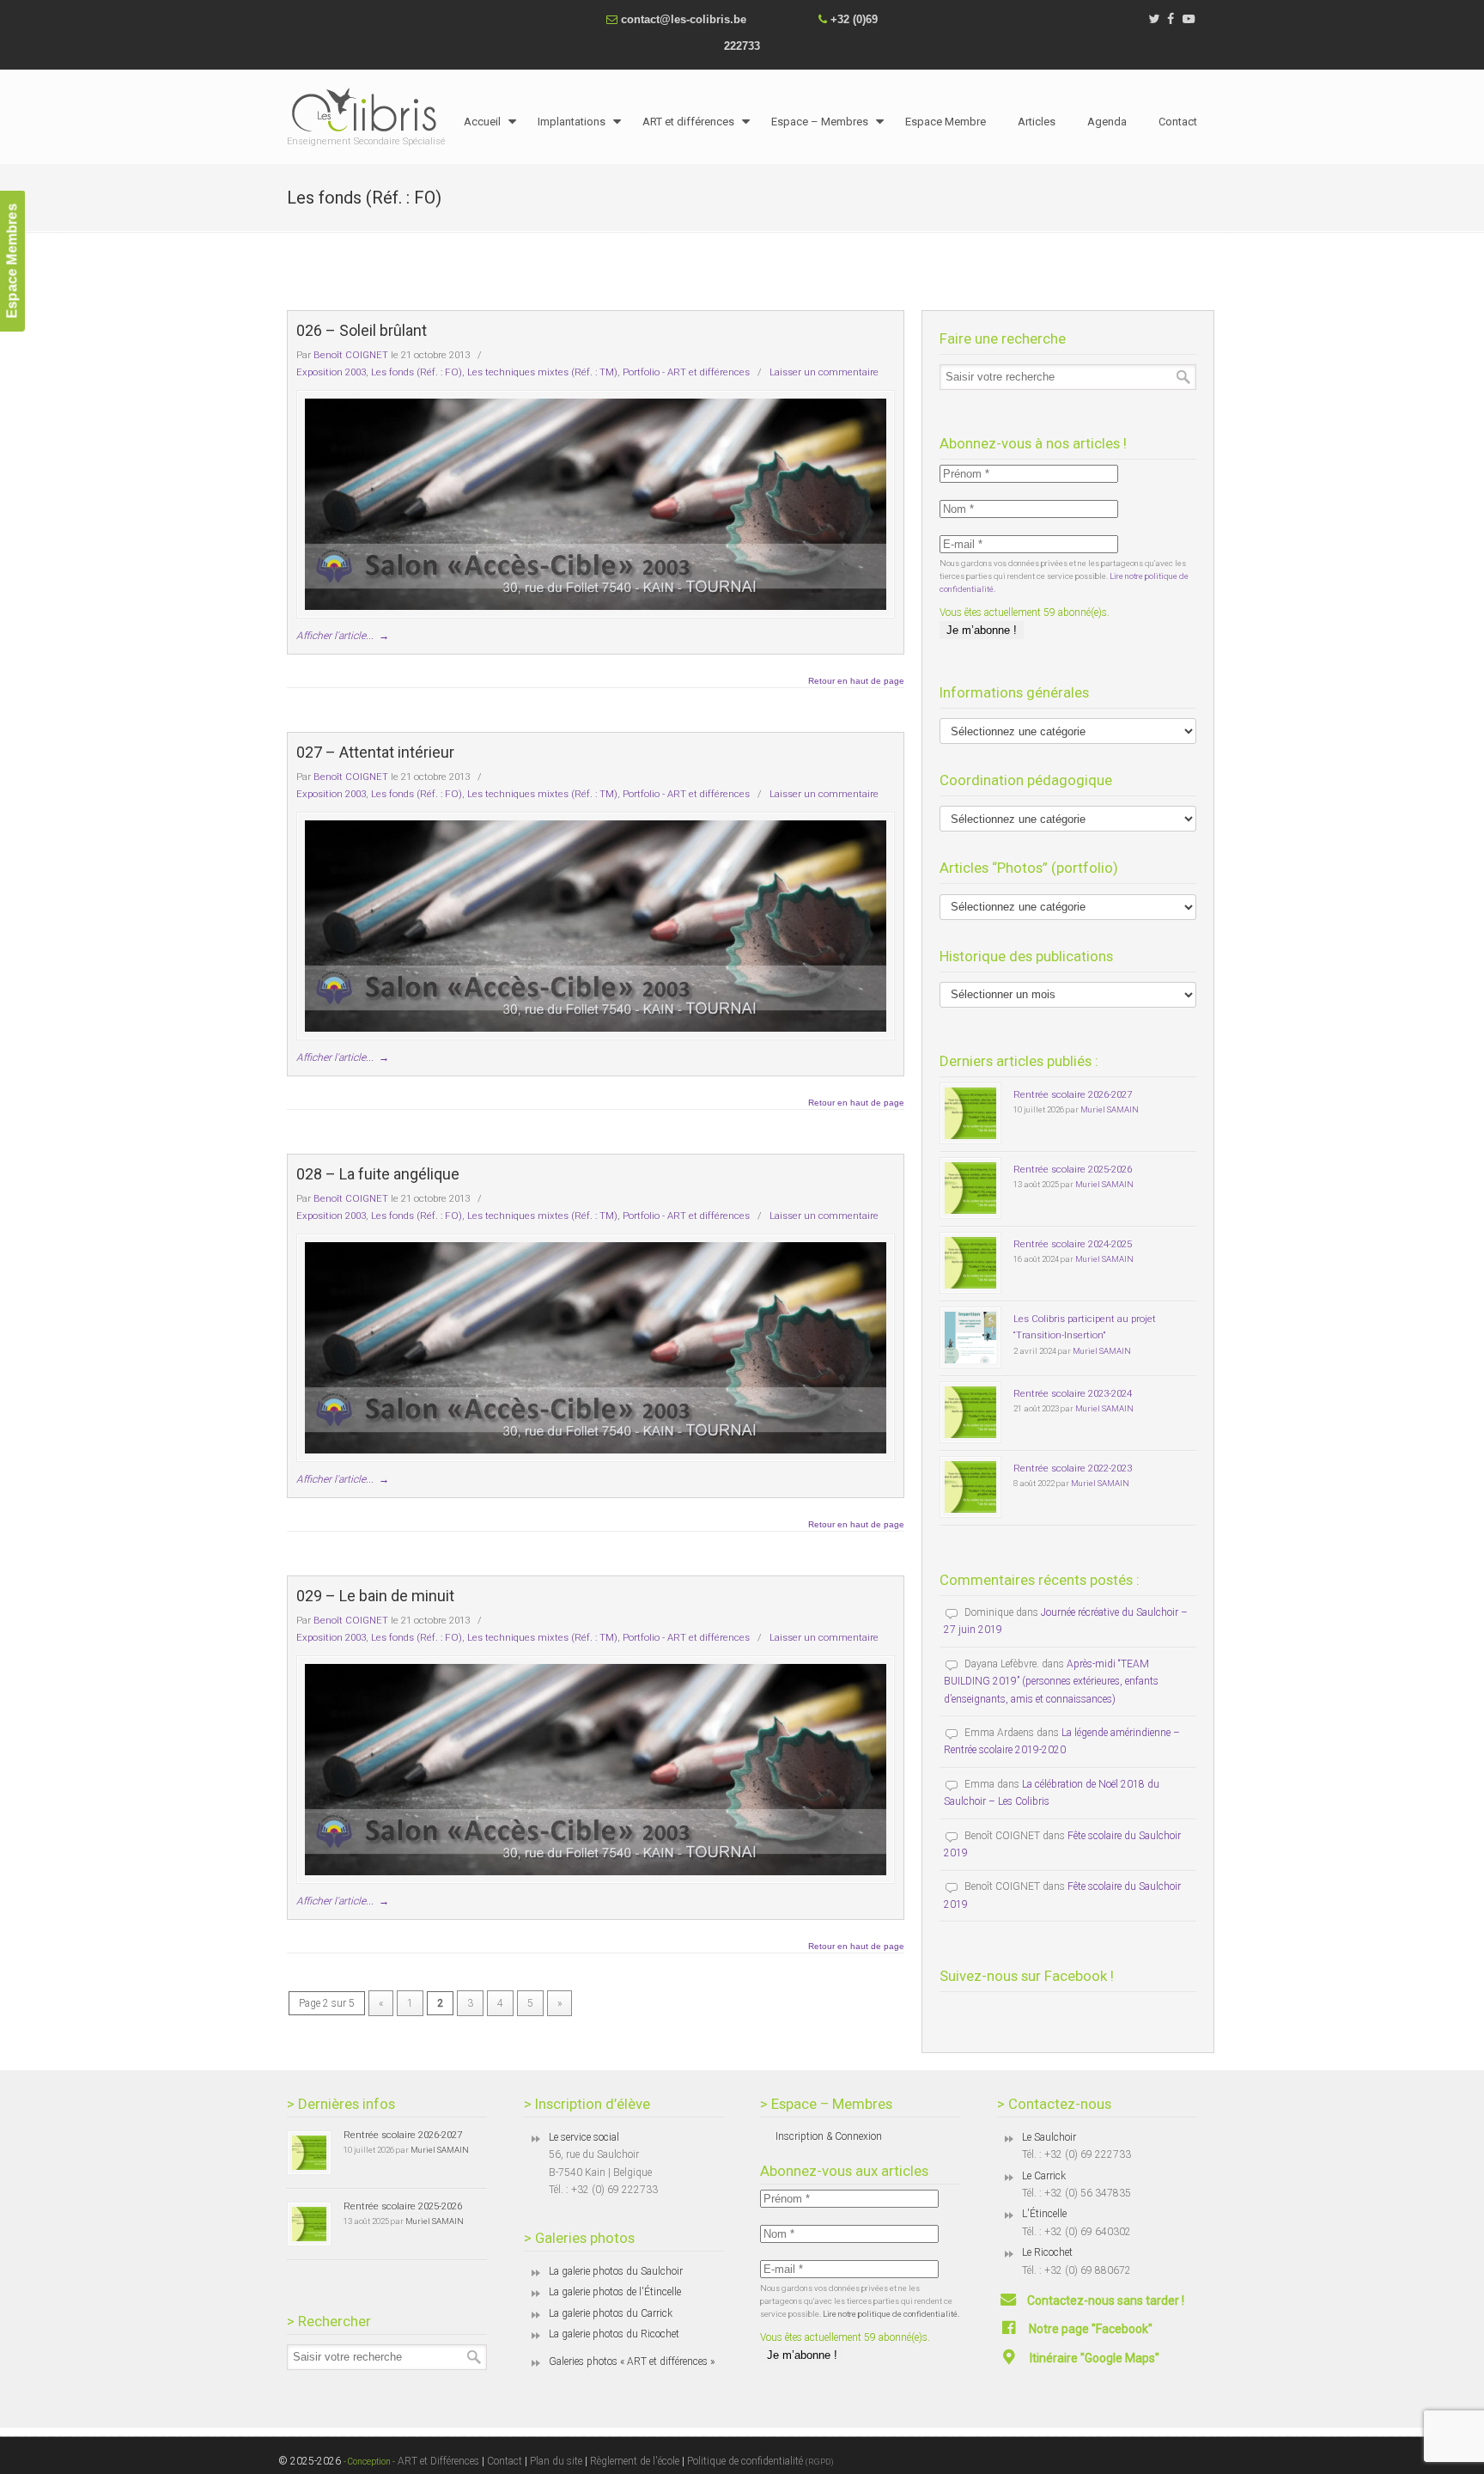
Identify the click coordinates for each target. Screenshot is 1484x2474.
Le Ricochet (1047, 2252)
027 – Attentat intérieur (375, 752)
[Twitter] (1154, 19)
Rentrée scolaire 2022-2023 (1073, 1468)
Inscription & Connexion (829, 2136)
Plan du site (556, 2461)
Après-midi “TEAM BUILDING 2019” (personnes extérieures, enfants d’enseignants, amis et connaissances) (1051, 1682)
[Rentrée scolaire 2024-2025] (970, 1263)
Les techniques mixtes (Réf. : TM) (542, 372)
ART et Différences (437, 2461)
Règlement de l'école (635, 2461)
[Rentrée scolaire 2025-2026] (970, 1188)
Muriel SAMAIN (1110, 1109)
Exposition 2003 (331, 372)
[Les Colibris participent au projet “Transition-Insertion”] (970, 1338)
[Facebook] (1171, 19)
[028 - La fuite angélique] (596, 1348)
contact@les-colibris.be (684, 19)
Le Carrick (1044, 2176)
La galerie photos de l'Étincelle (615, 2292)
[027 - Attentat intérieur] (596, 926)
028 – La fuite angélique (378, 1174)
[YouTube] (1189, 19)
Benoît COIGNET (351, 355)
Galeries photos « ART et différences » (632, 2361)
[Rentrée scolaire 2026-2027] (970, 1113)
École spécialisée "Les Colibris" (368, 109)
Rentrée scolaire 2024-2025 (1073, 1244)
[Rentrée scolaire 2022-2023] (970, 1487)
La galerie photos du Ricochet (614, 2334)
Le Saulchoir (1049, 2137)
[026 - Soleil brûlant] (596, 504)
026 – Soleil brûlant (362, 330)
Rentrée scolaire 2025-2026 (1073, 1169)
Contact (505, 2461)
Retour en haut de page (856, 681)
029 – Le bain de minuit (375, 1596)
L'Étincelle (1044, 2214)
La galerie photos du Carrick (611, 2313)
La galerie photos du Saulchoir (616, 2271)
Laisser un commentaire (824, 372)
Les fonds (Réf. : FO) (417, 372)
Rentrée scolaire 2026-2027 (1073, 1094)
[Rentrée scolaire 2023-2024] (970, 1412)
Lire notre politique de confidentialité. (891, 2314)
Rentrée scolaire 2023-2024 (1073, 1393)
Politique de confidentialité (760, 2461)
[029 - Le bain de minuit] (596, 1770)
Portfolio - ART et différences (686, 372)
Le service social (584, 2137)
